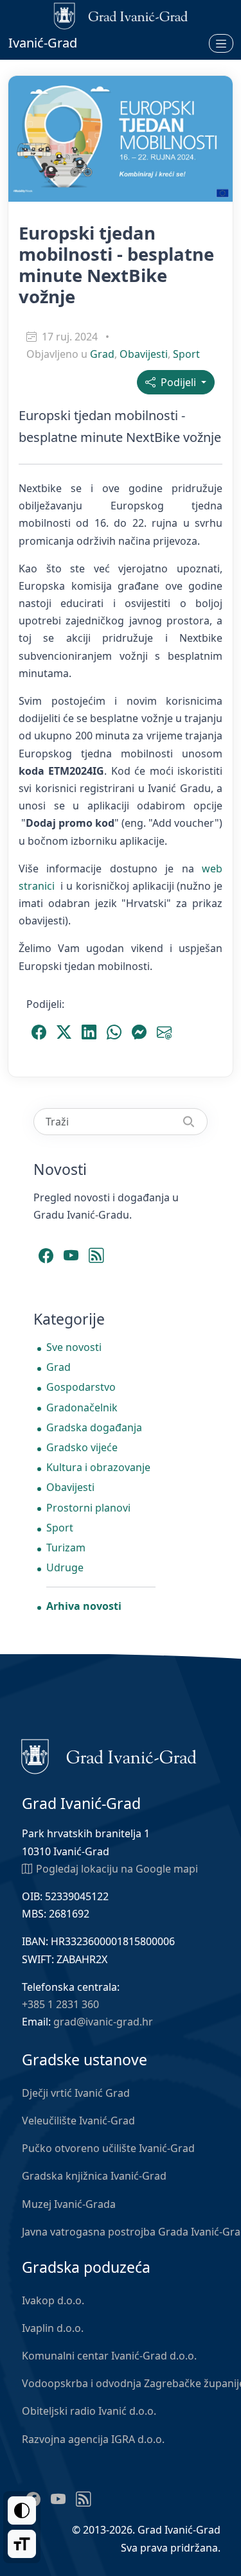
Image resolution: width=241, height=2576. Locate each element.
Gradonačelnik (82, 1407)
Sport (186, 354)
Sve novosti (74, 1347)
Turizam (66, 1548)
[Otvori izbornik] (221, 43)
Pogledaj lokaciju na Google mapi (117, 1869)
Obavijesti (144, 354)
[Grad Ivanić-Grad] (109, 1756)
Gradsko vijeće (82, 1447)
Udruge (65, 1567)
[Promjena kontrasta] (22, 2510)
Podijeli (177, 382)
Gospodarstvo (81, 1387)
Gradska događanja (94, 1427)
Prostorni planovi (88, 1508)
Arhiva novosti (84, 1606)
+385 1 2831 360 (60, 2004)
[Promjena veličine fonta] (22, 2544)
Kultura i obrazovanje (98, 1467)
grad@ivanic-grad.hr (103, 2022)
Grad (102, 354)
